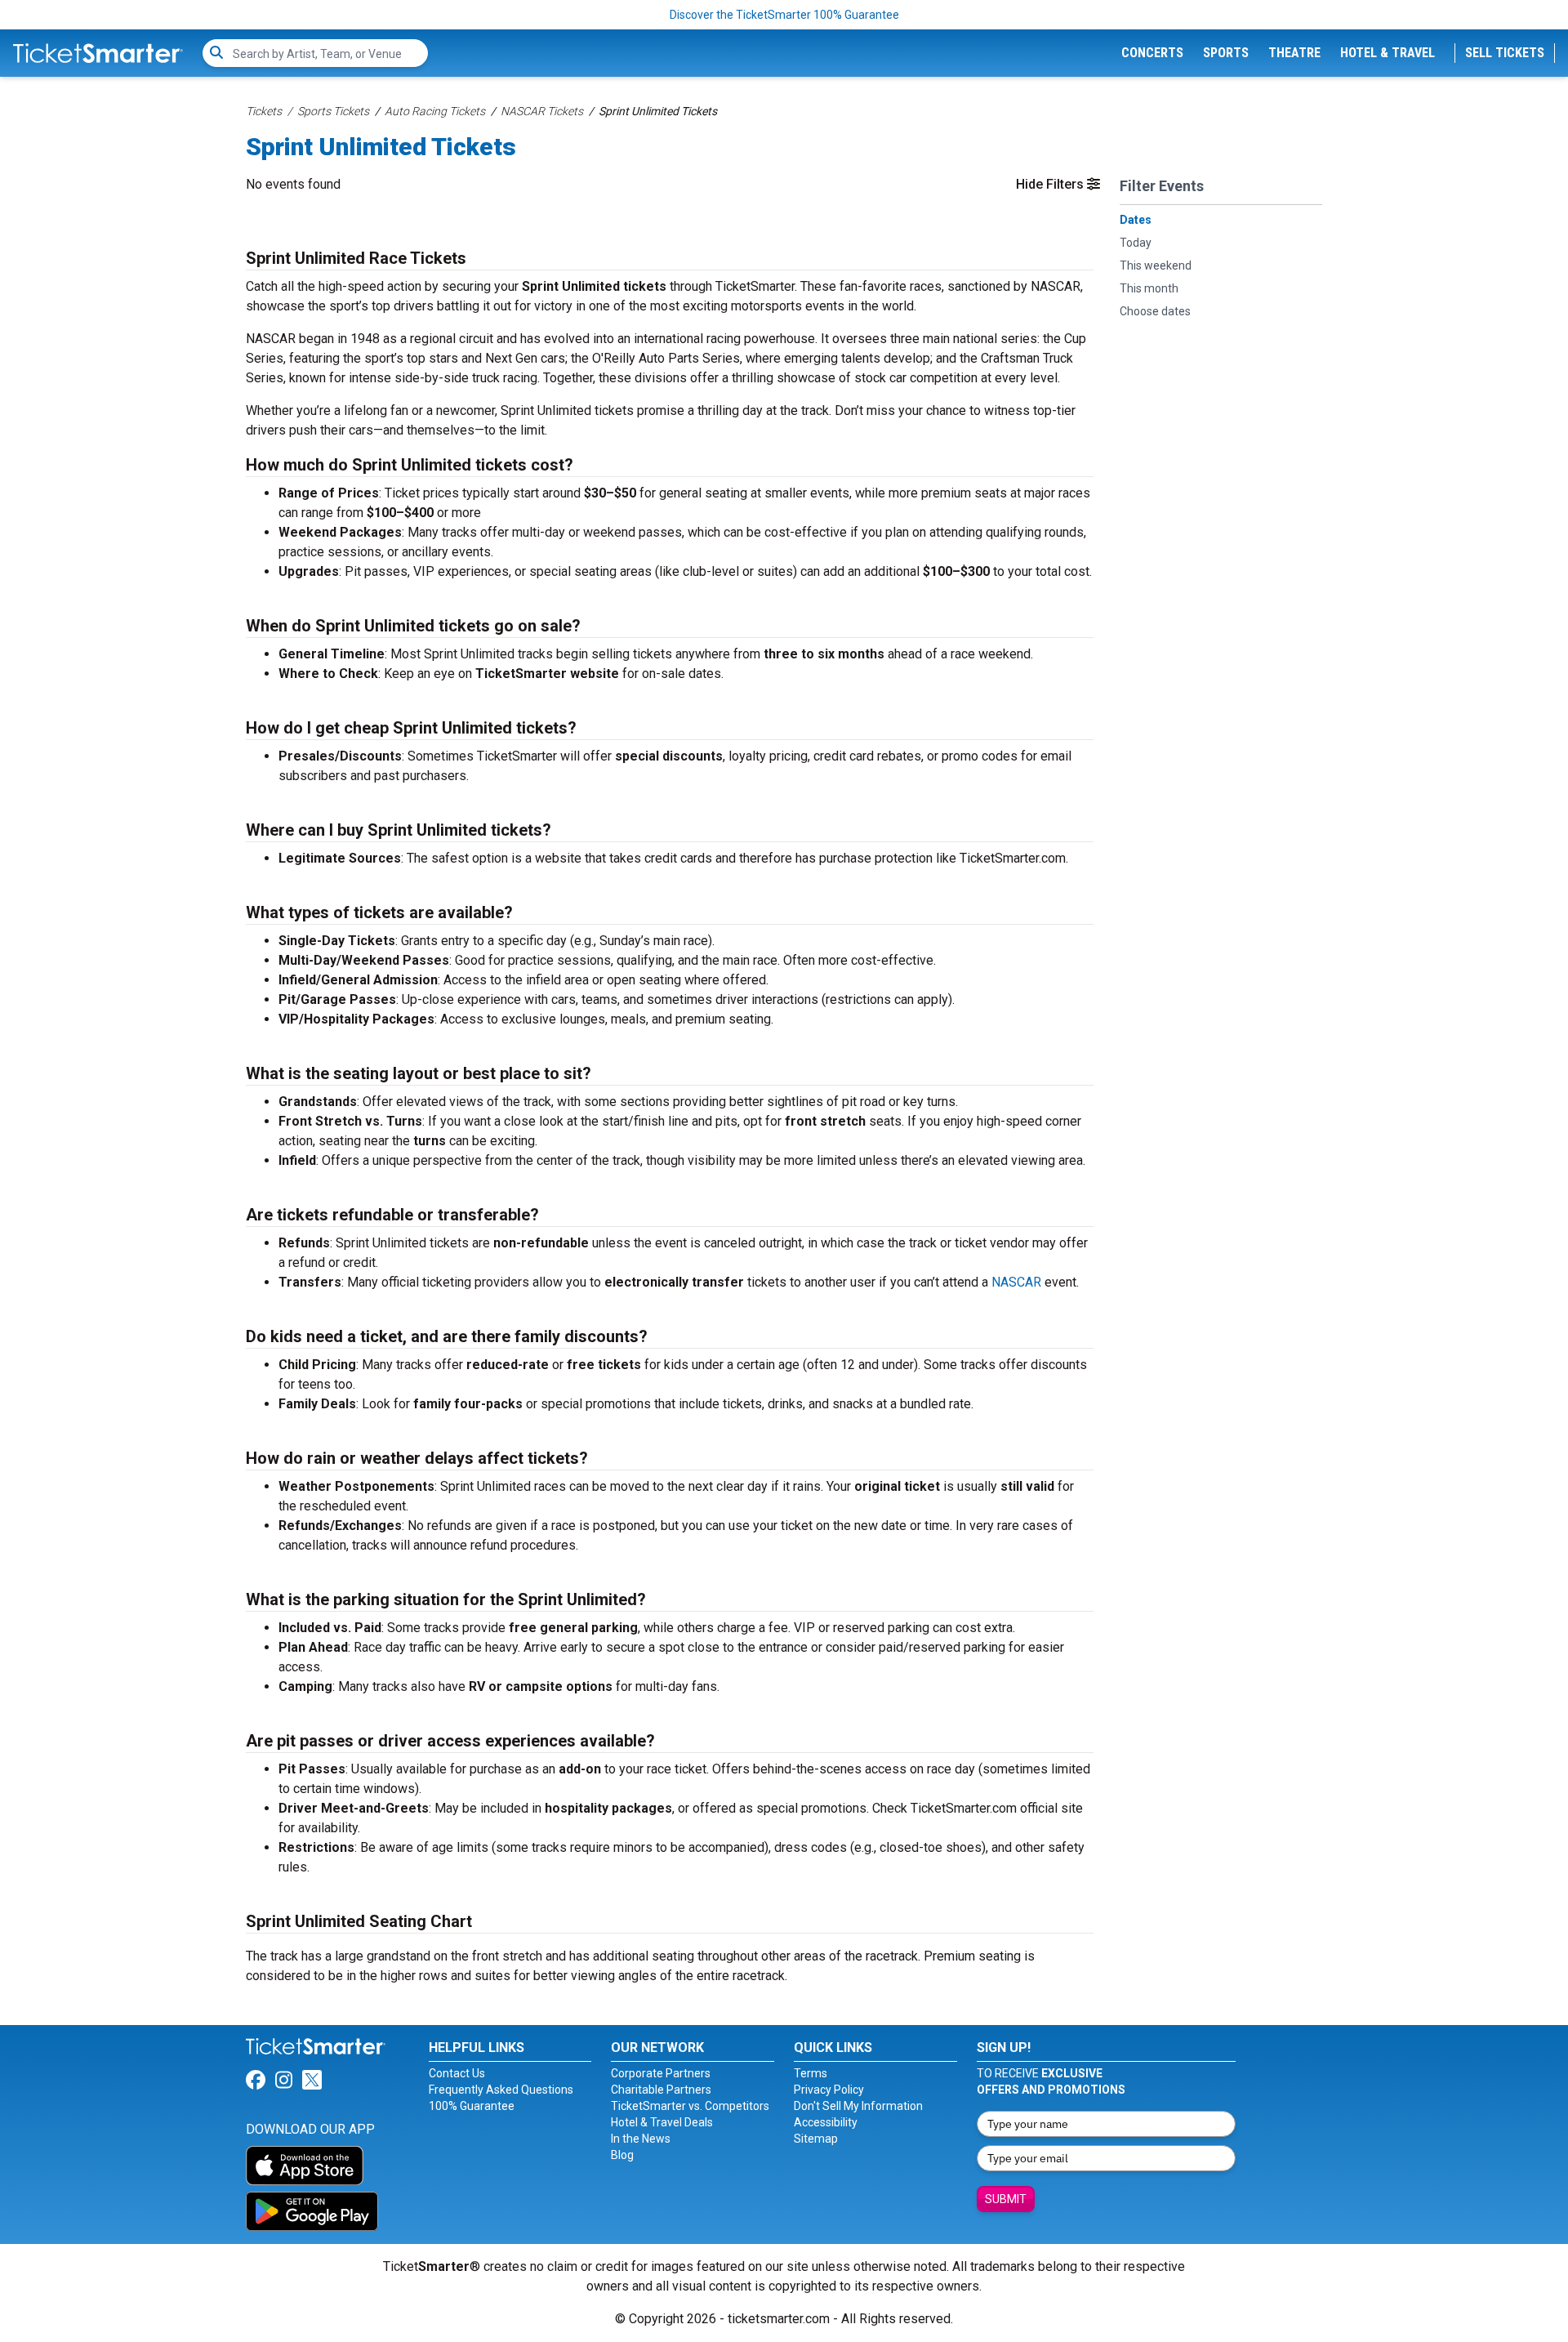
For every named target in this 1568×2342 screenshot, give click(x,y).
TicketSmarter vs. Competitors (690, 2106)
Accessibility (826, 2122)
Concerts (1152, 53)
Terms (811, 2073)
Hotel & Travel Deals (662, 2122)
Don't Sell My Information (858, 2106)
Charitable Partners (661, 2090)
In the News (641, 2139)
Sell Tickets (1505, 53)
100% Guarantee (472, 2106)
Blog (622, 2155)
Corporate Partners (661, 2073)
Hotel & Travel (1388, 53)
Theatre (1294, 53)
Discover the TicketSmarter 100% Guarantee (784, 15)
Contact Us (457, 2073)
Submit (1006, 2199)
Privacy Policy (829, 2090)
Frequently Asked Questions (501, 2090)
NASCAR (1016, 1282)
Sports (1226, 53)
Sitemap (816, 2139)
